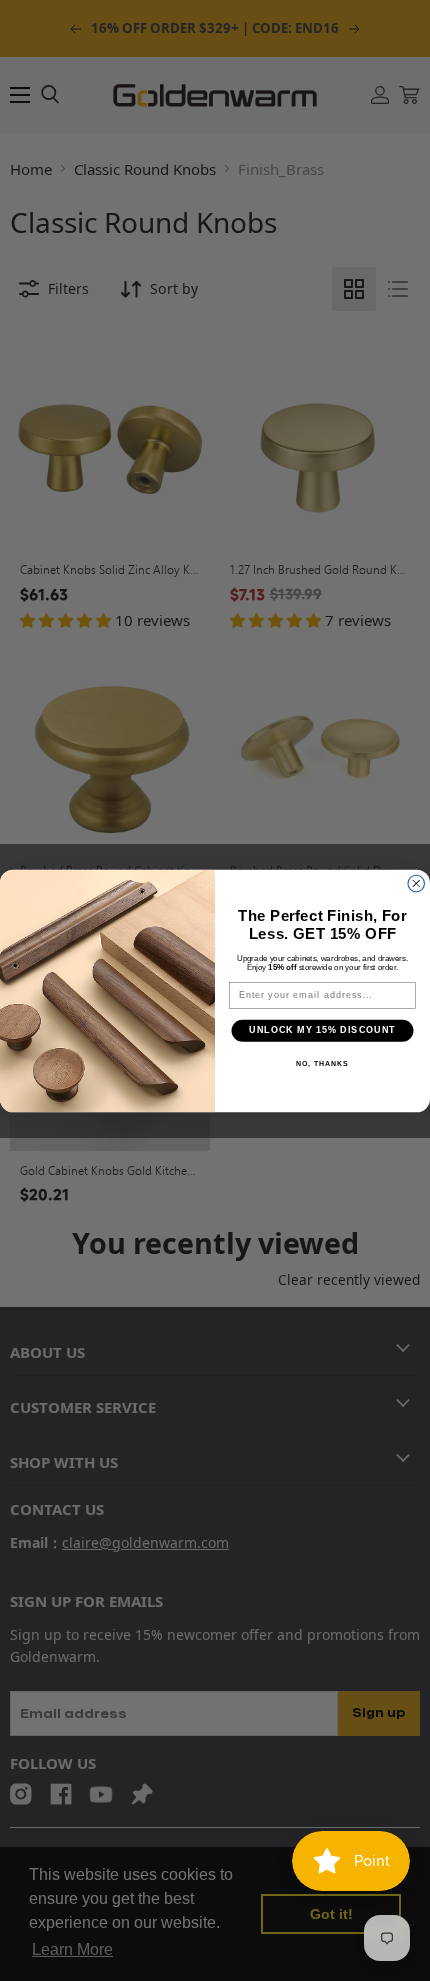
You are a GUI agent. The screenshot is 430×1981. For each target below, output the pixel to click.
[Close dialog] (416, 883)
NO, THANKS (322, 1063)
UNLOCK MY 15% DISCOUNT (322, 1029)
